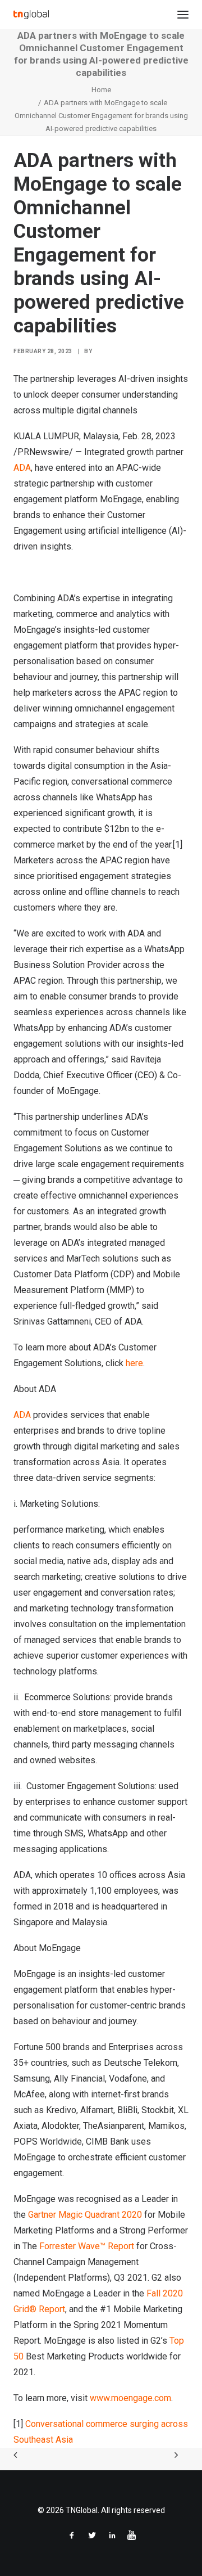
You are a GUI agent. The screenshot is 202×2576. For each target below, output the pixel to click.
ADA (22, 468)
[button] (183, 15)
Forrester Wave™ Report (87, 2246)
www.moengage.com (130, 2398)
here (134, 1363)
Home (101, 90)
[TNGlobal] (31, 15)
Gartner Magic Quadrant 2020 (85, 2215)
